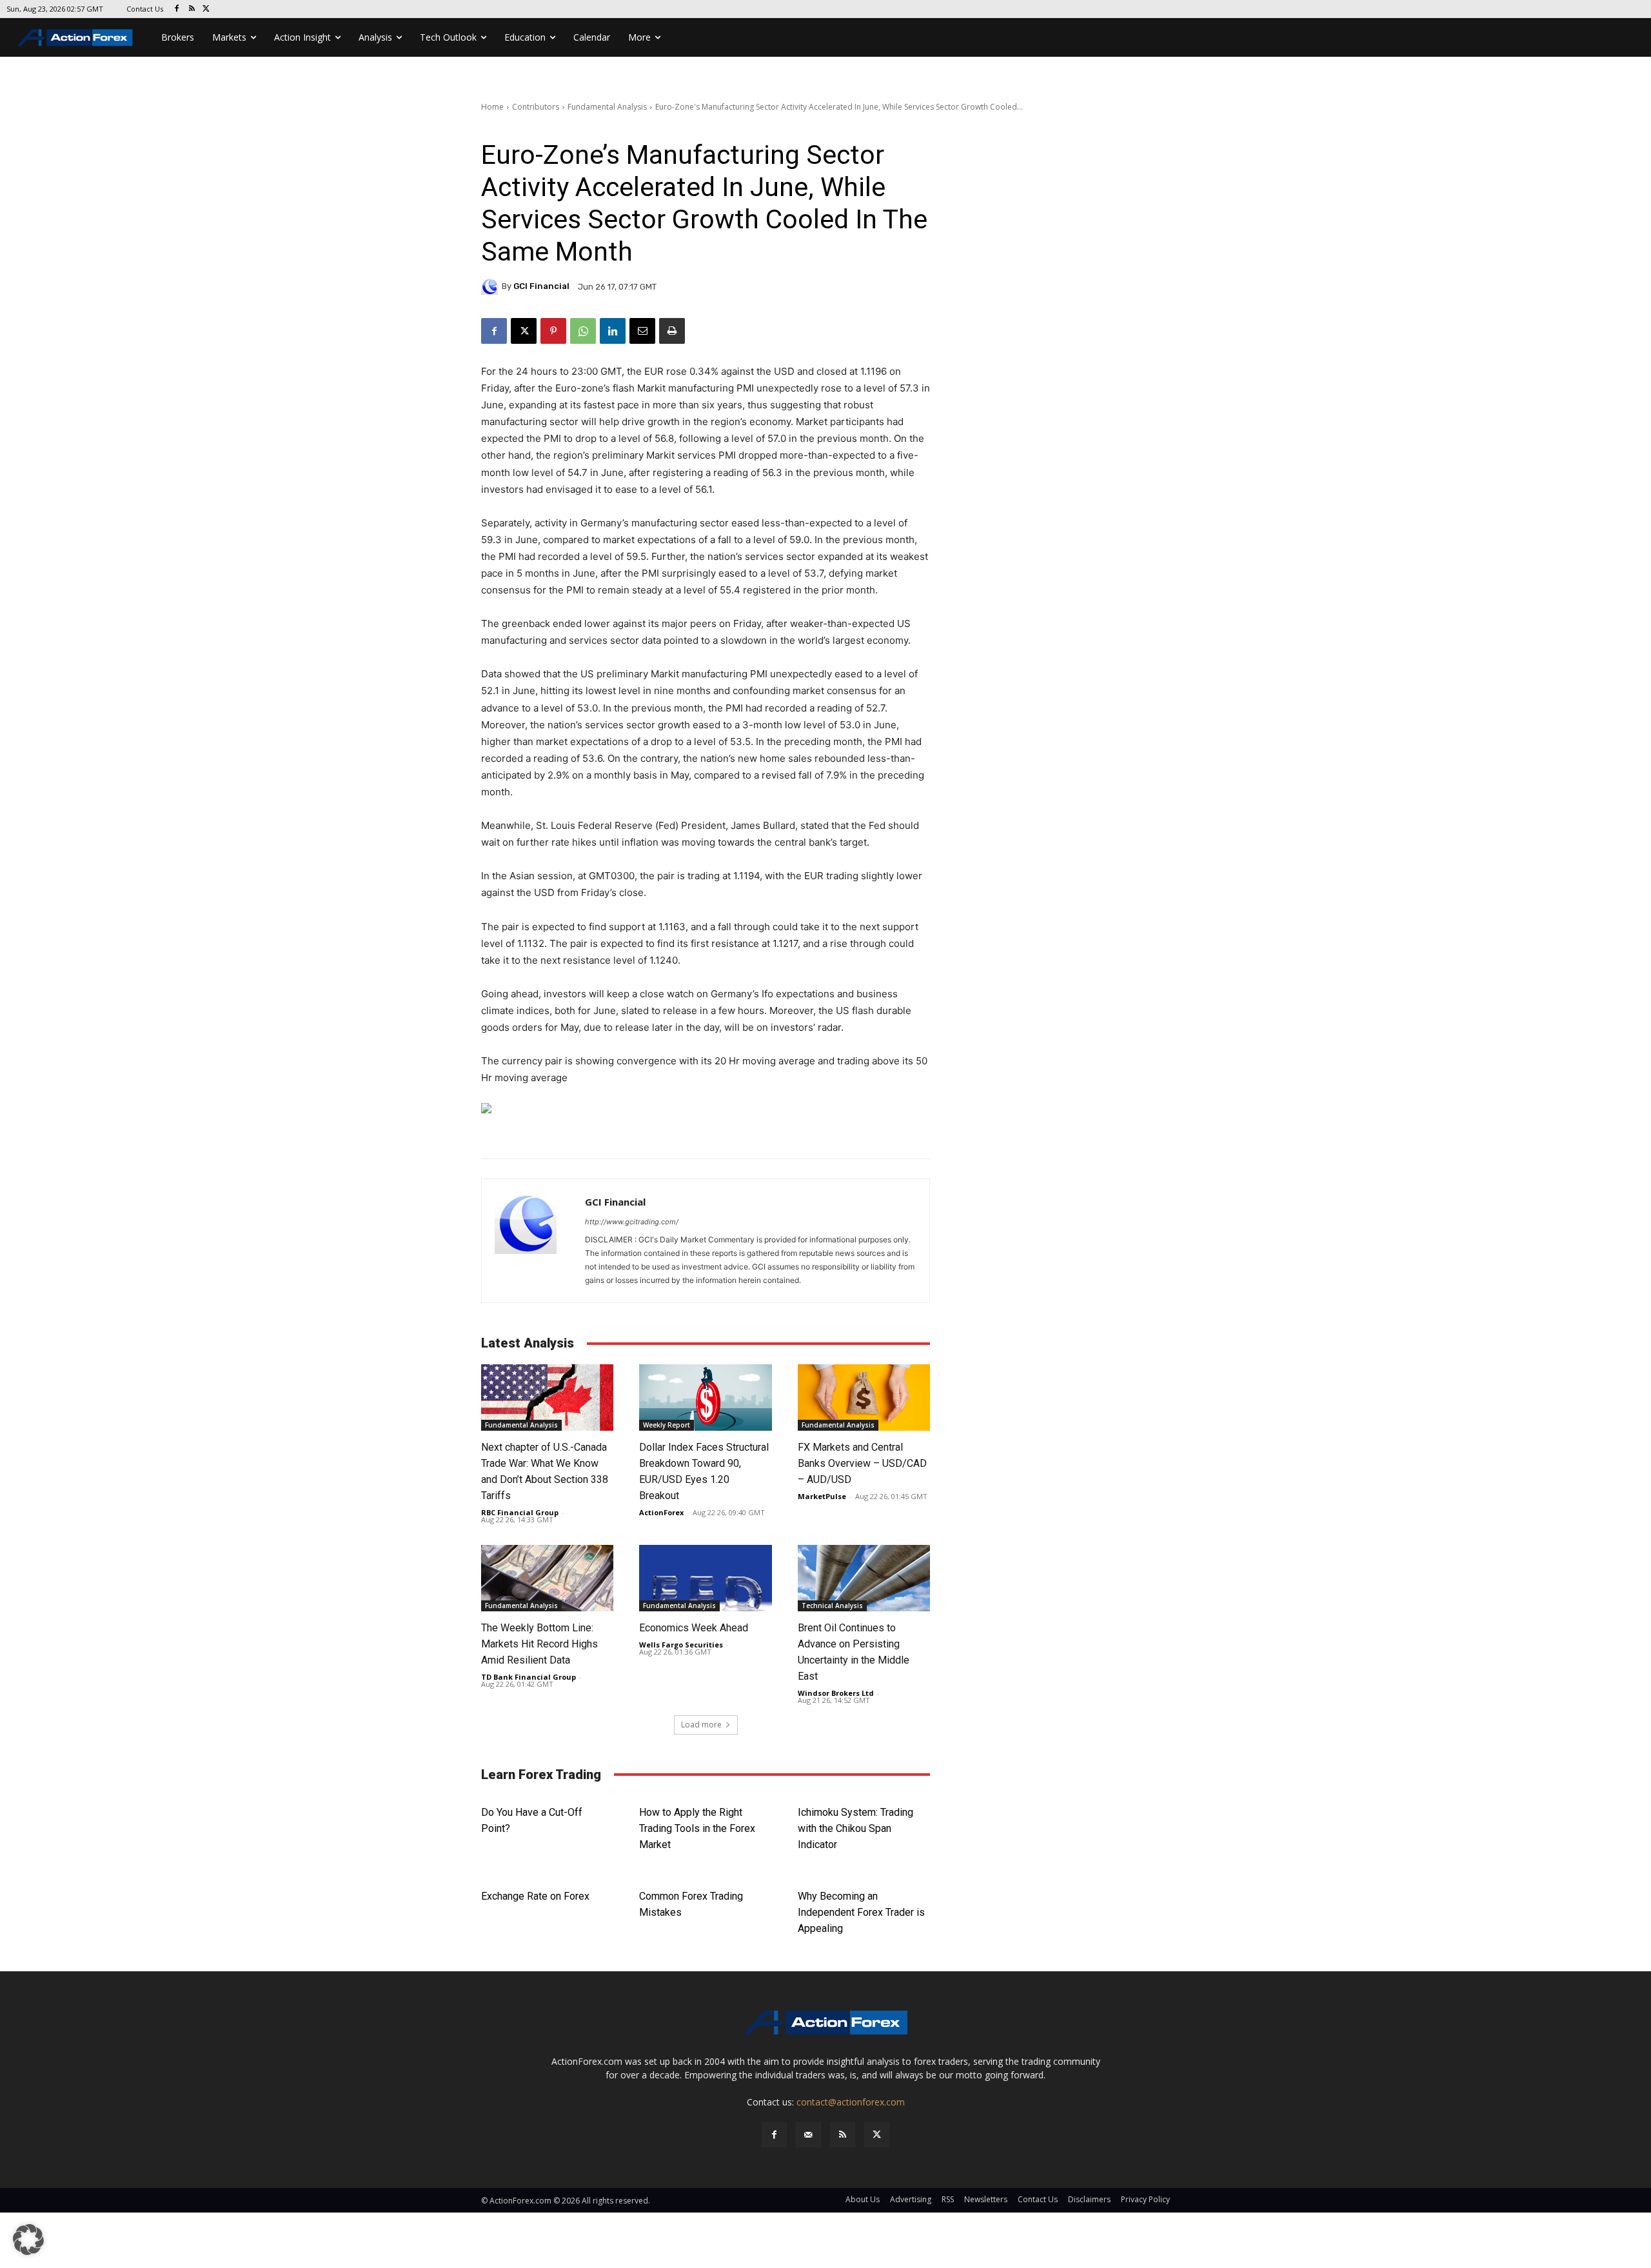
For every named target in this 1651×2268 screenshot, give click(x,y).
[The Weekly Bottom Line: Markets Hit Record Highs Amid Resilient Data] (547, 1578)
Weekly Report (667, 1425)
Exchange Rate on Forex (535, 1896)
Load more (701, 1725)
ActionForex (661, 1512)
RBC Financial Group (520, 1512)
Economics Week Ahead (694, 1628)
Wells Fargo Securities (681, 1645)
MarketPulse (822, 1496)
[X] (207, 9)
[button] (28, 2240)
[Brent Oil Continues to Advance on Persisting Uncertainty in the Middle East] (864, 1578)
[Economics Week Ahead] (705, 1578)
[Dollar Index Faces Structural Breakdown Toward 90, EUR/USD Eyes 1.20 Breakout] (705, 1398)
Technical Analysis (832, 1606)
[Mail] (808, 2135)
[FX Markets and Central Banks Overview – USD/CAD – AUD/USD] (864, 1398)
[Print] (672, 331)
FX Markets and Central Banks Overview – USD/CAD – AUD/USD (862, 1463)
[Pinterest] (553, 331)
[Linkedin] (613, 331)
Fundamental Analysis (607, 107)
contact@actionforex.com (851, 2102)
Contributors (536, 107)
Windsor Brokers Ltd (836, 1693)
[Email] (642, 331)
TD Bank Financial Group (529, 1677)
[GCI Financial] (491, 286)
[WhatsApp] (583, 331)
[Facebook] (177, 9)
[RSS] (192, 9)
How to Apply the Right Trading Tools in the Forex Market (697, 1828)
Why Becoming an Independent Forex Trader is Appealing (861, 1912)
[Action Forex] (75, 37)
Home (492, 107)
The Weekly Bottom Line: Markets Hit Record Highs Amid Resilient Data (539, 1644)
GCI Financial (541, 286)
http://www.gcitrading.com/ (632, 1222)
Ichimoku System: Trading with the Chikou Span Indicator (855, 1828)
